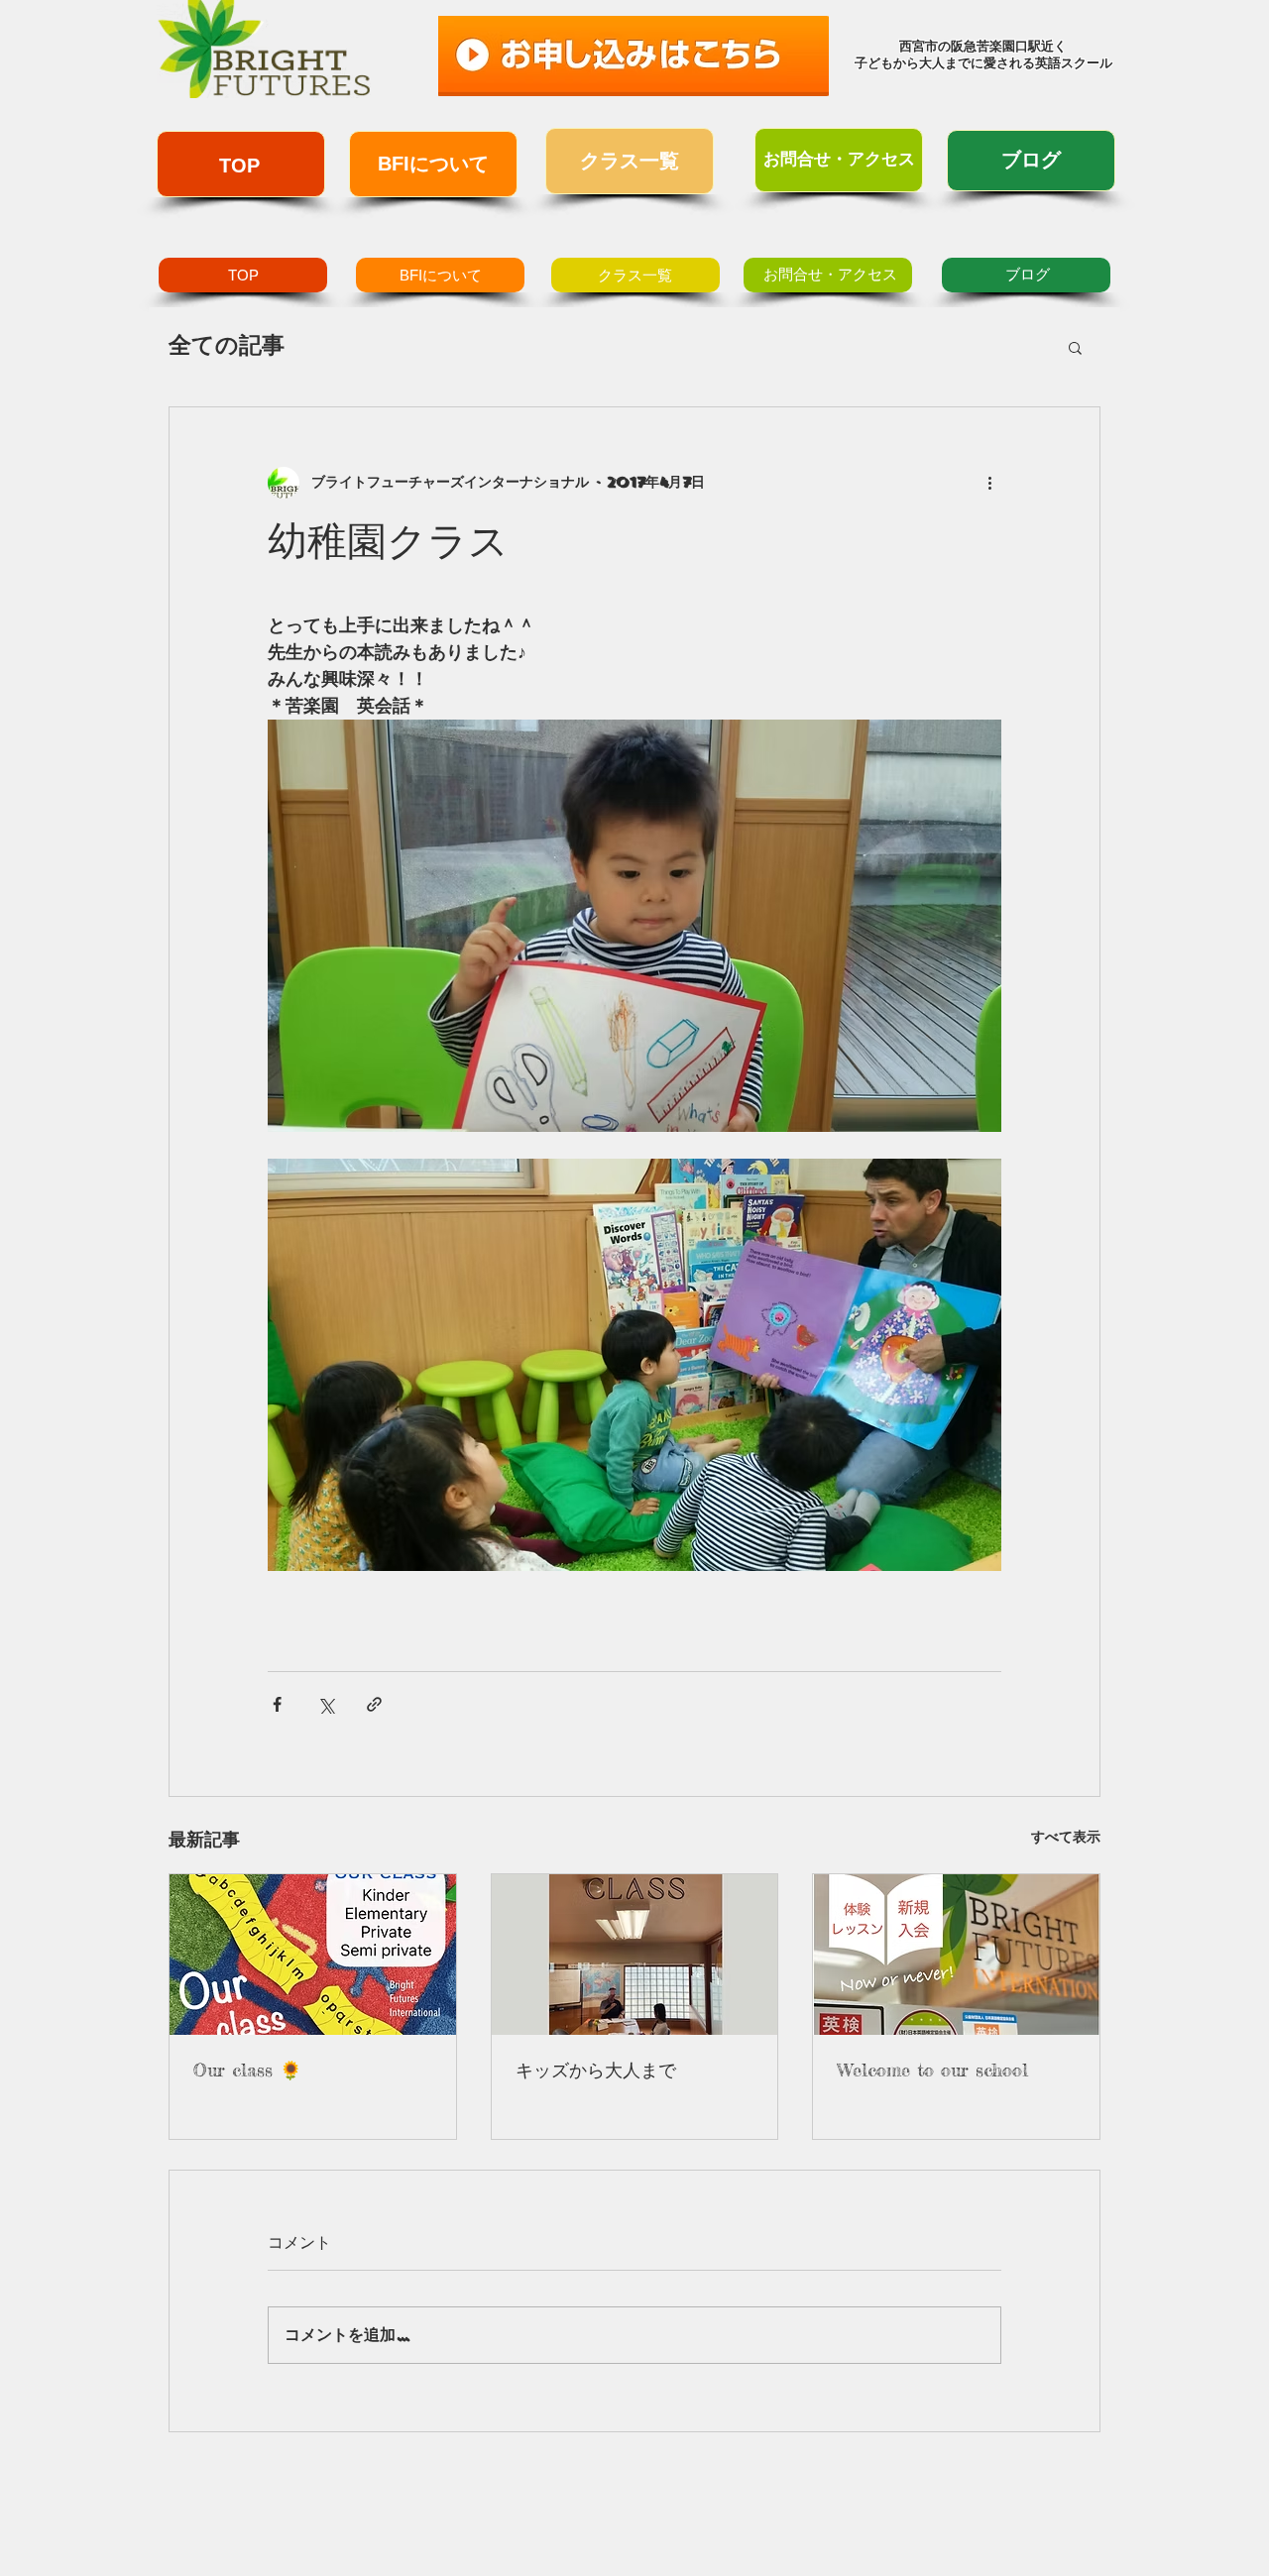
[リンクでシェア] (374, 1704)
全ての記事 (227, 345)
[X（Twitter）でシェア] (326, 1704)
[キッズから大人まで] (635, 1955)
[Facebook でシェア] (277, 1704)
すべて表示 (1066, 1837)
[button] (1075, 347)
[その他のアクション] (989, 483)
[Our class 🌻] (313, 1955)
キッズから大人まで (596, 2070)
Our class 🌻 (247, 2070)
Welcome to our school (932, 2070)
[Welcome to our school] (956, 1955)
